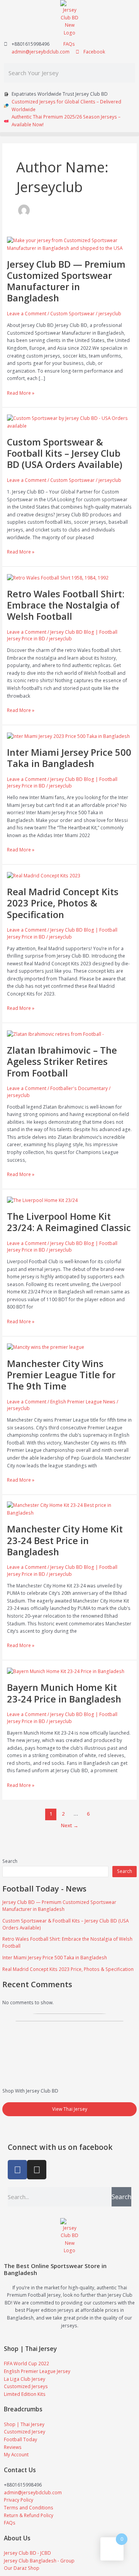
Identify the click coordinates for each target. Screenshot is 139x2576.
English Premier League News (83, 1401)
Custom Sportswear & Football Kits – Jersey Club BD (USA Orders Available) (65, 453)
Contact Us (20, 2470)
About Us (17, 2538)
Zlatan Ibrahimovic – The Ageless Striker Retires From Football (62, 1061)
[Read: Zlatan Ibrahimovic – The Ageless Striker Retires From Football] (55, 1033)
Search (10, 1861)
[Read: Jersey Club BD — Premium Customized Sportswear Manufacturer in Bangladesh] (69, 244)
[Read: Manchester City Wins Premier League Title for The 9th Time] (46, 1346)
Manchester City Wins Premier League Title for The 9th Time (61, 1375)
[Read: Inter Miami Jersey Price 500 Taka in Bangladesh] (68, 736)
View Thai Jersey (70, 2109)
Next (70, 1825)
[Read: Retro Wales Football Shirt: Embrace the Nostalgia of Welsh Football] (58, 577)
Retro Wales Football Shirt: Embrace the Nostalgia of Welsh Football (66, 605)
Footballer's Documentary (79, 1088)
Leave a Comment (27, 313)
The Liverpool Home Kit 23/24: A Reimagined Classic (69, 1222)
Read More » (21, 393)
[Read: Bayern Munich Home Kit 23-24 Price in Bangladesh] (66, 1671)
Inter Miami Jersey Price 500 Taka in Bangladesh (55, 1957)
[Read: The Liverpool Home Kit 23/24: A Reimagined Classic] (42, 1200)
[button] (69, 134)
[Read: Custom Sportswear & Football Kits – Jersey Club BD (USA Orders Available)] (69, 421)
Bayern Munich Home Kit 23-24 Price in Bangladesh (64, 1693)
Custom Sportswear (72, 313)
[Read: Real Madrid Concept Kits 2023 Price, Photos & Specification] (44, 875)
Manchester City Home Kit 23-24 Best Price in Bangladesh (65, 1540)
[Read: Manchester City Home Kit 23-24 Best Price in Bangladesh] (69, 1508)
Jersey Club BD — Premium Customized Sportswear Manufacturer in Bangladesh (59, 1905)
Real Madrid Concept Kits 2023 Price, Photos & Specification (68, 1969)
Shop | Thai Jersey (30, 2349)
